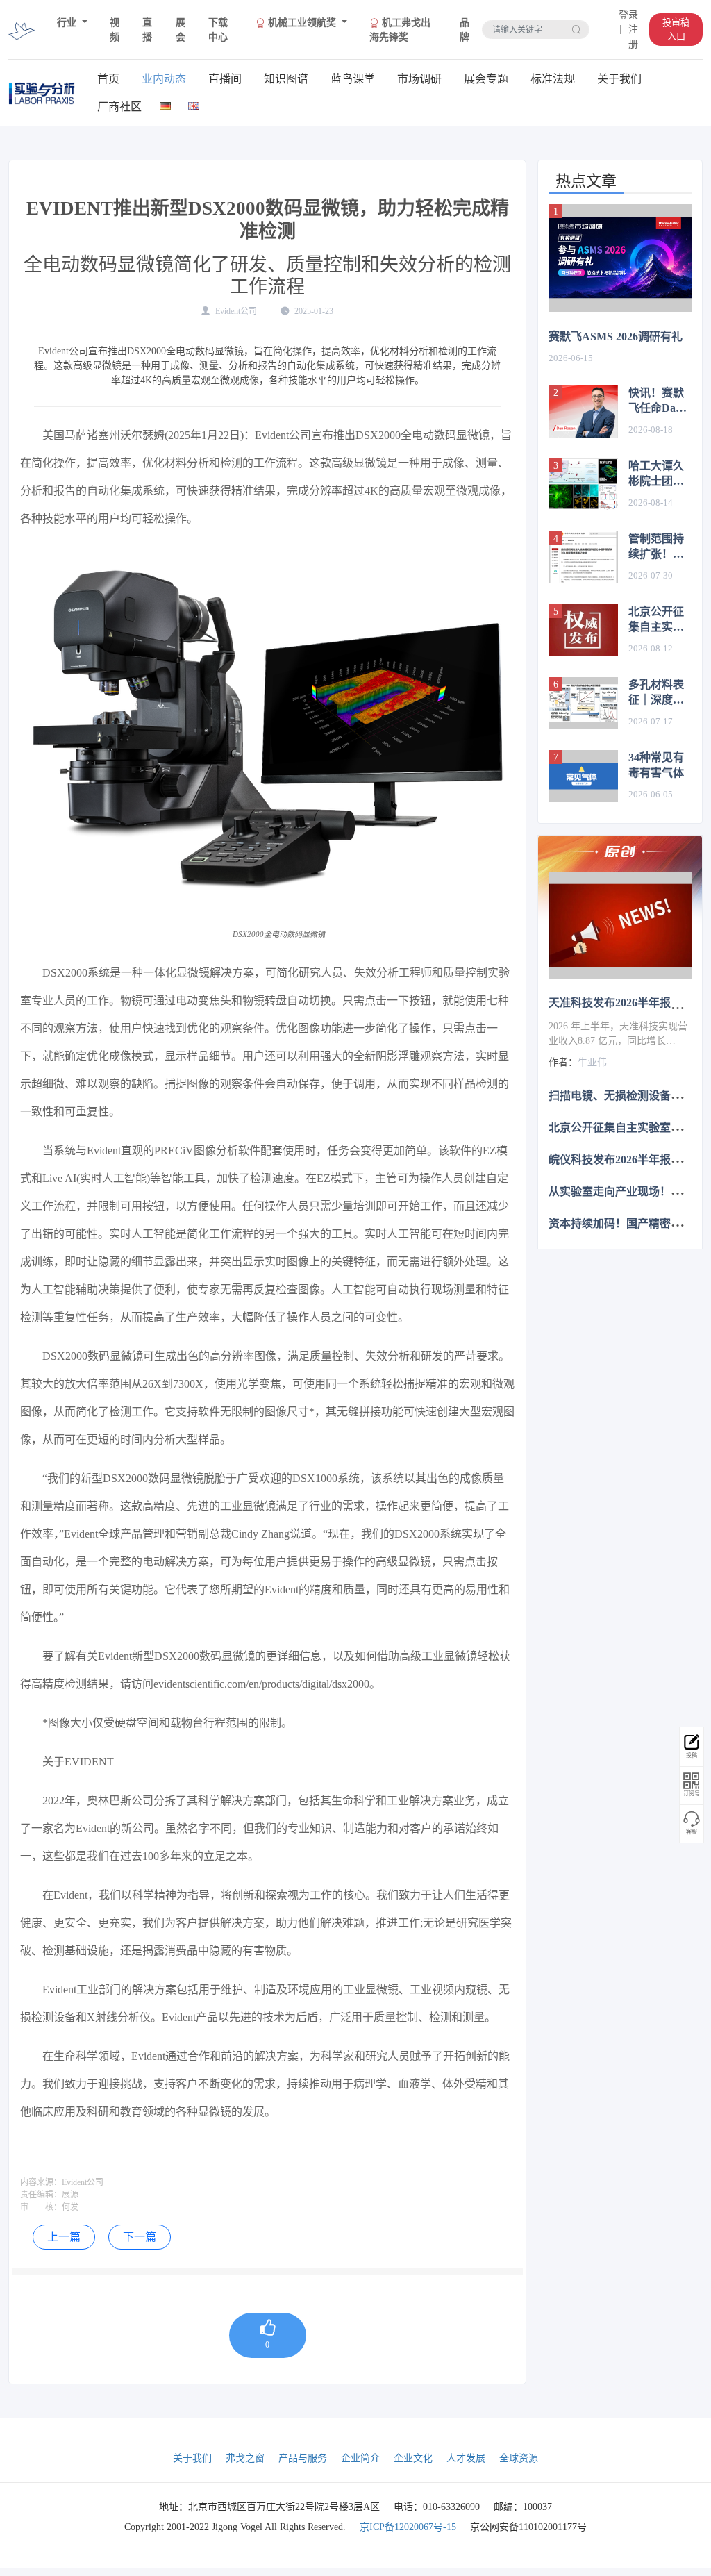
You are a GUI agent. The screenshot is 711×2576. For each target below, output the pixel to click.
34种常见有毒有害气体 (656, 765)
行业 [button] (68, 23)
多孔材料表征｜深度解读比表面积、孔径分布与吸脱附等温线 (656, 693)
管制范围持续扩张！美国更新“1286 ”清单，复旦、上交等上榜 (659, 547)
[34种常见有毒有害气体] (583, 776)
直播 (147, 30)
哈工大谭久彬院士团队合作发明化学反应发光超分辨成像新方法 (656, 474)
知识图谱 (286, 79)
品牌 (465, 30)
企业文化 (413, 2458)
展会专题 (486, 79)
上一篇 (64, 2237)
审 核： (41, 2207)
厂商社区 (119, 107)
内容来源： (41, 2182)
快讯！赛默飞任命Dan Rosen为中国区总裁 (660, 401)
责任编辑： (41, 2195)
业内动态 (164, 79)
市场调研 (419, 79)
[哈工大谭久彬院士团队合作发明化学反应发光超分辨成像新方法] (583, 484)
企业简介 (360, 2458)
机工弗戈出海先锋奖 (400, 30)
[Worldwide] (194, 103)
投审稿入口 (676, 30)
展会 (181, 30)
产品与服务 (303, 2458)
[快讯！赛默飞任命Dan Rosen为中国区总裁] (583, 412)
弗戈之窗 (245, 2458)
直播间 (225, 79)
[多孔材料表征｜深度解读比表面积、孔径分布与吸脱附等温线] (583, 703)
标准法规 (553, 79)
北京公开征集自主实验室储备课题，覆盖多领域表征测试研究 (656, 620)
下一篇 (140, 2237)
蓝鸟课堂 (353, 79)
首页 (108, 79)
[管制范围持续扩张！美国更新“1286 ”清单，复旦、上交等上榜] (583, 557)
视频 (115, 30)
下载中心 (218, 30)
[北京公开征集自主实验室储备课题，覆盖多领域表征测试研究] (583, 630)
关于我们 (619, 79)
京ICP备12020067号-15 (408, 2527)
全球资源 (519, 2458)
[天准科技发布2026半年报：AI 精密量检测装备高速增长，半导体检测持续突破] (620, 925)
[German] (166, 103)
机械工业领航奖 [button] (302, 23)
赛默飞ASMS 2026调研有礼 (616, 336)
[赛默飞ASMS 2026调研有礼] (620, 258)
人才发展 (466, 2458)
